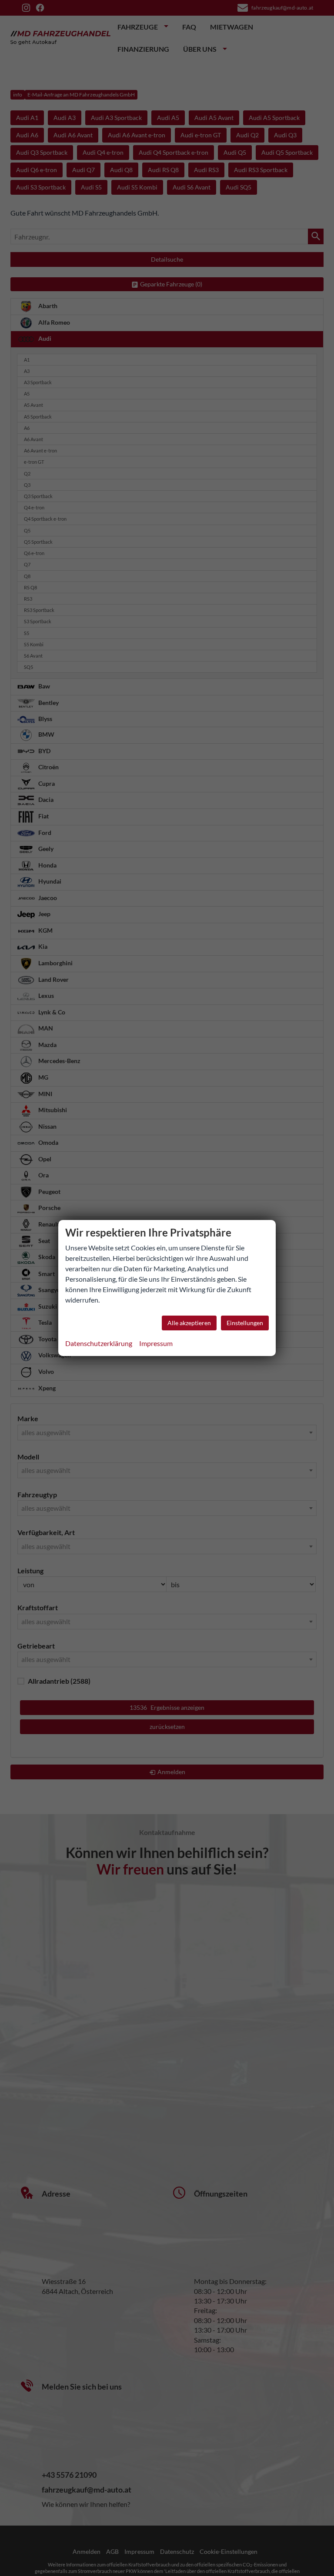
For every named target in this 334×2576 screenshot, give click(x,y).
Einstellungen (245, 1323)
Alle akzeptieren (189, 1323)
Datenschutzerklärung (99, 1343)
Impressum (156, 1343)
